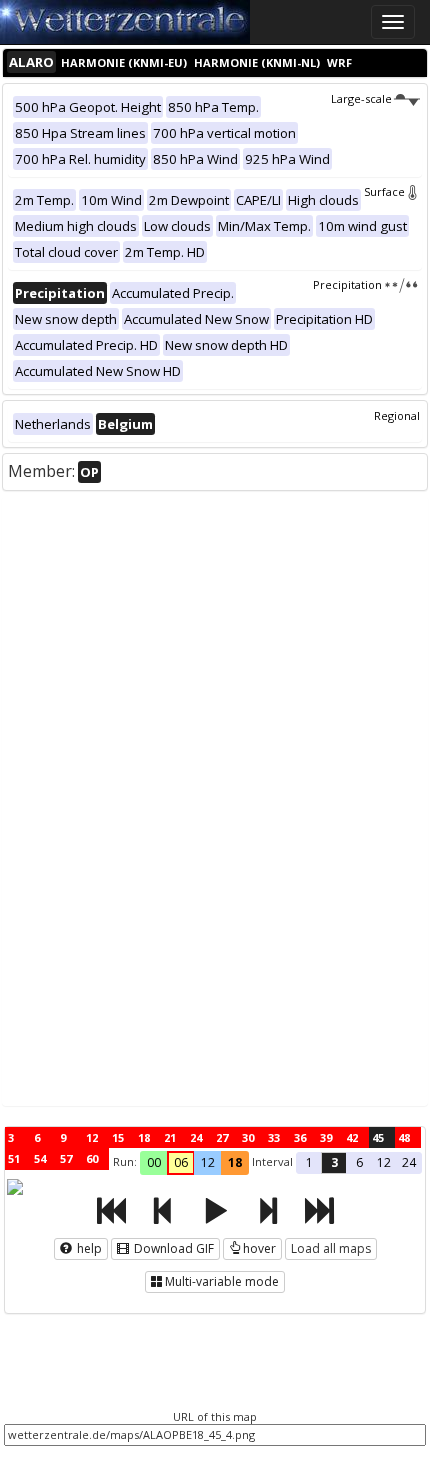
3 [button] (334, 1162)
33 (274, 1137)
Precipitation (347, 284)
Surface (384, 191)
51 (14, 1158)
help (88, 1248)
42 (352, 1137)
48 (404, 1137)
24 (196, 1137)
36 (300, 1137)
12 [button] (208, 1162)
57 (66, 1158)
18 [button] (235, 1162)
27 (222, 1137)
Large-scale (361, 98)
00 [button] (154, 1162)
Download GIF (172, 1248)
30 (248, 1137)
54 (40, 1158)
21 (170, 1137)
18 (144, 1137)
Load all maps (331, 1248)
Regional (397, 415)
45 (378, 1137)
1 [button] (309, 1162)
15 (118, 1137)
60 (92, 1158)
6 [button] (359, 1162)
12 (92, 1137)
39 (326, 1137)
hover (259, 1248)
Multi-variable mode (222, 1281)
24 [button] (409, 1162)
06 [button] (181, 1162)
